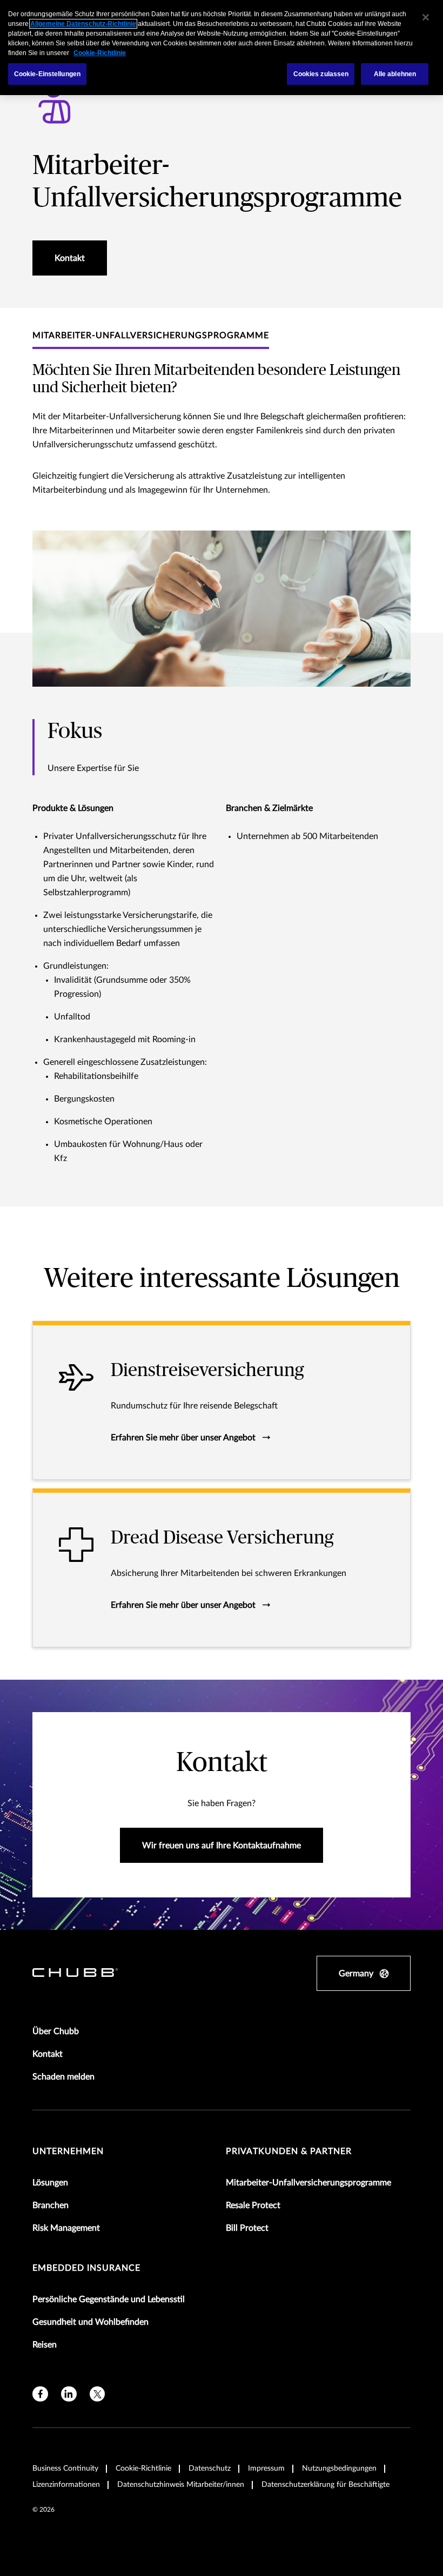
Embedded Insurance (86, 2268)
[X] (98, 2394)
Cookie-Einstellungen (47, 74)
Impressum (266, 2468)
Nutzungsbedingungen (339, 2468)
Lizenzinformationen (66, 2485)
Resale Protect (253, 2205)
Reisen (45, 2345)
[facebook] (40, 2394)
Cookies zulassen (321, 74)
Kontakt (48, 2054)
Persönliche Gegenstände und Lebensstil (109, 2299)
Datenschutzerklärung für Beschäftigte (325, 2485)
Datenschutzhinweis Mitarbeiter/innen (181, 2485)
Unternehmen (68, 2151)
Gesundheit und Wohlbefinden (90, 2322)
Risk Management (66, 2228)
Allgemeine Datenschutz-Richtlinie (83, 24)
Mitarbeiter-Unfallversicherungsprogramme (308, 2183)
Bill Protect (247, 2228)
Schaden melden (63, 2077)
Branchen (51, 2205)
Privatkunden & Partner (289, 2151)
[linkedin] (69, 2394)
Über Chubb (56, 2031)
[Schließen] (426, 17)
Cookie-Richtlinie (143, 2468)
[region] (222, 48)
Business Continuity (65, 2468)
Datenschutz (210, 2468)
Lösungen (50, 2183)
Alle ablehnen (395, 74)
